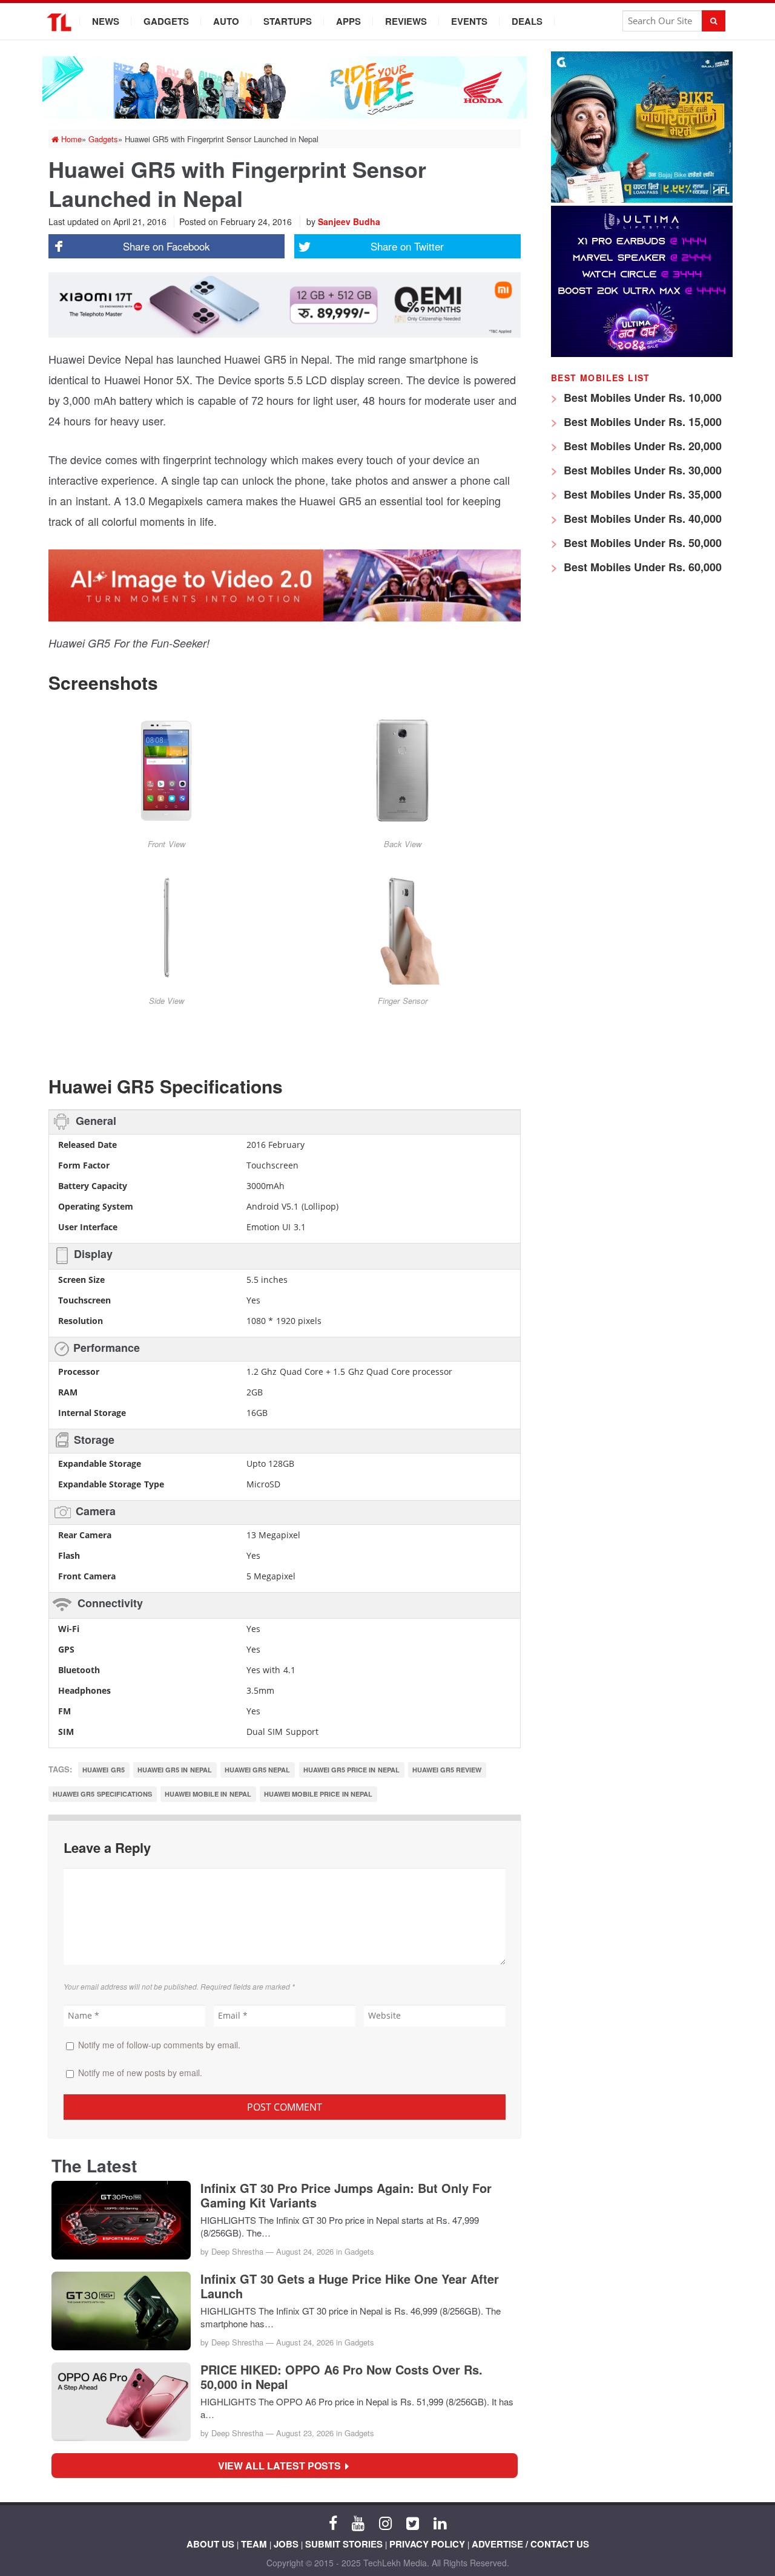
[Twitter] (413, 2522)
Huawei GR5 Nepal (258, 1770)
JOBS (286, 2544)
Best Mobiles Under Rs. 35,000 (641, 494)
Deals (527, 21)
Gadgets (166, 21)
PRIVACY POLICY (427, 2544)
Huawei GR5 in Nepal (175, 1770)
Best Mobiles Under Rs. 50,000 (641, 543)
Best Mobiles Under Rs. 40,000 (641, 519)
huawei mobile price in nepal (318, 1794)
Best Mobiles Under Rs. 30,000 (641, 470)
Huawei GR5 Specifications (102, 1794)
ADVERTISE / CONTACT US (530, 2544)
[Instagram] (385, 2522)
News (106, 21)
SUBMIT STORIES (344, 2544)
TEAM (254, 2544)
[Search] (714, 21)
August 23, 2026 (305, 2433)
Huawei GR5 (103, 1770)
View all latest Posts (283, 2466)
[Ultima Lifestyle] (642, 354)
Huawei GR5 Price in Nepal (351, 1770)
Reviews (406, 21)
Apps (348, 21)
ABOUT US (210, 2544)
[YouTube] (358, 2522)
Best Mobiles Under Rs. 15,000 (641, 422)
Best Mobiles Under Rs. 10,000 (641, 398)
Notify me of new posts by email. (140, 2073)
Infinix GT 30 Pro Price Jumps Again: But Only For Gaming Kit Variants (346, 2195)
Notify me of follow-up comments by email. (159, 2045)
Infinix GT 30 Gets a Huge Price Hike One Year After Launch (350, 2286)
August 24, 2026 (305, 2251)
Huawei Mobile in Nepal (208, 1794)
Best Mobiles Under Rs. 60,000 (641, 567)
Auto (226, 21)
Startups (288, 21)
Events (469, 21)
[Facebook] (333, 2522)
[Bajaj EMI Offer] (642, 199)
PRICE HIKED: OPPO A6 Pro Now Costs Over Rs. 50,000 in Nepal (341, 2377)
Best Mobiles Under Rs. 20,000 (641, 446)
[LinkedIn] (440, 2522)
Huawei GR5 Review (447, 1770)
